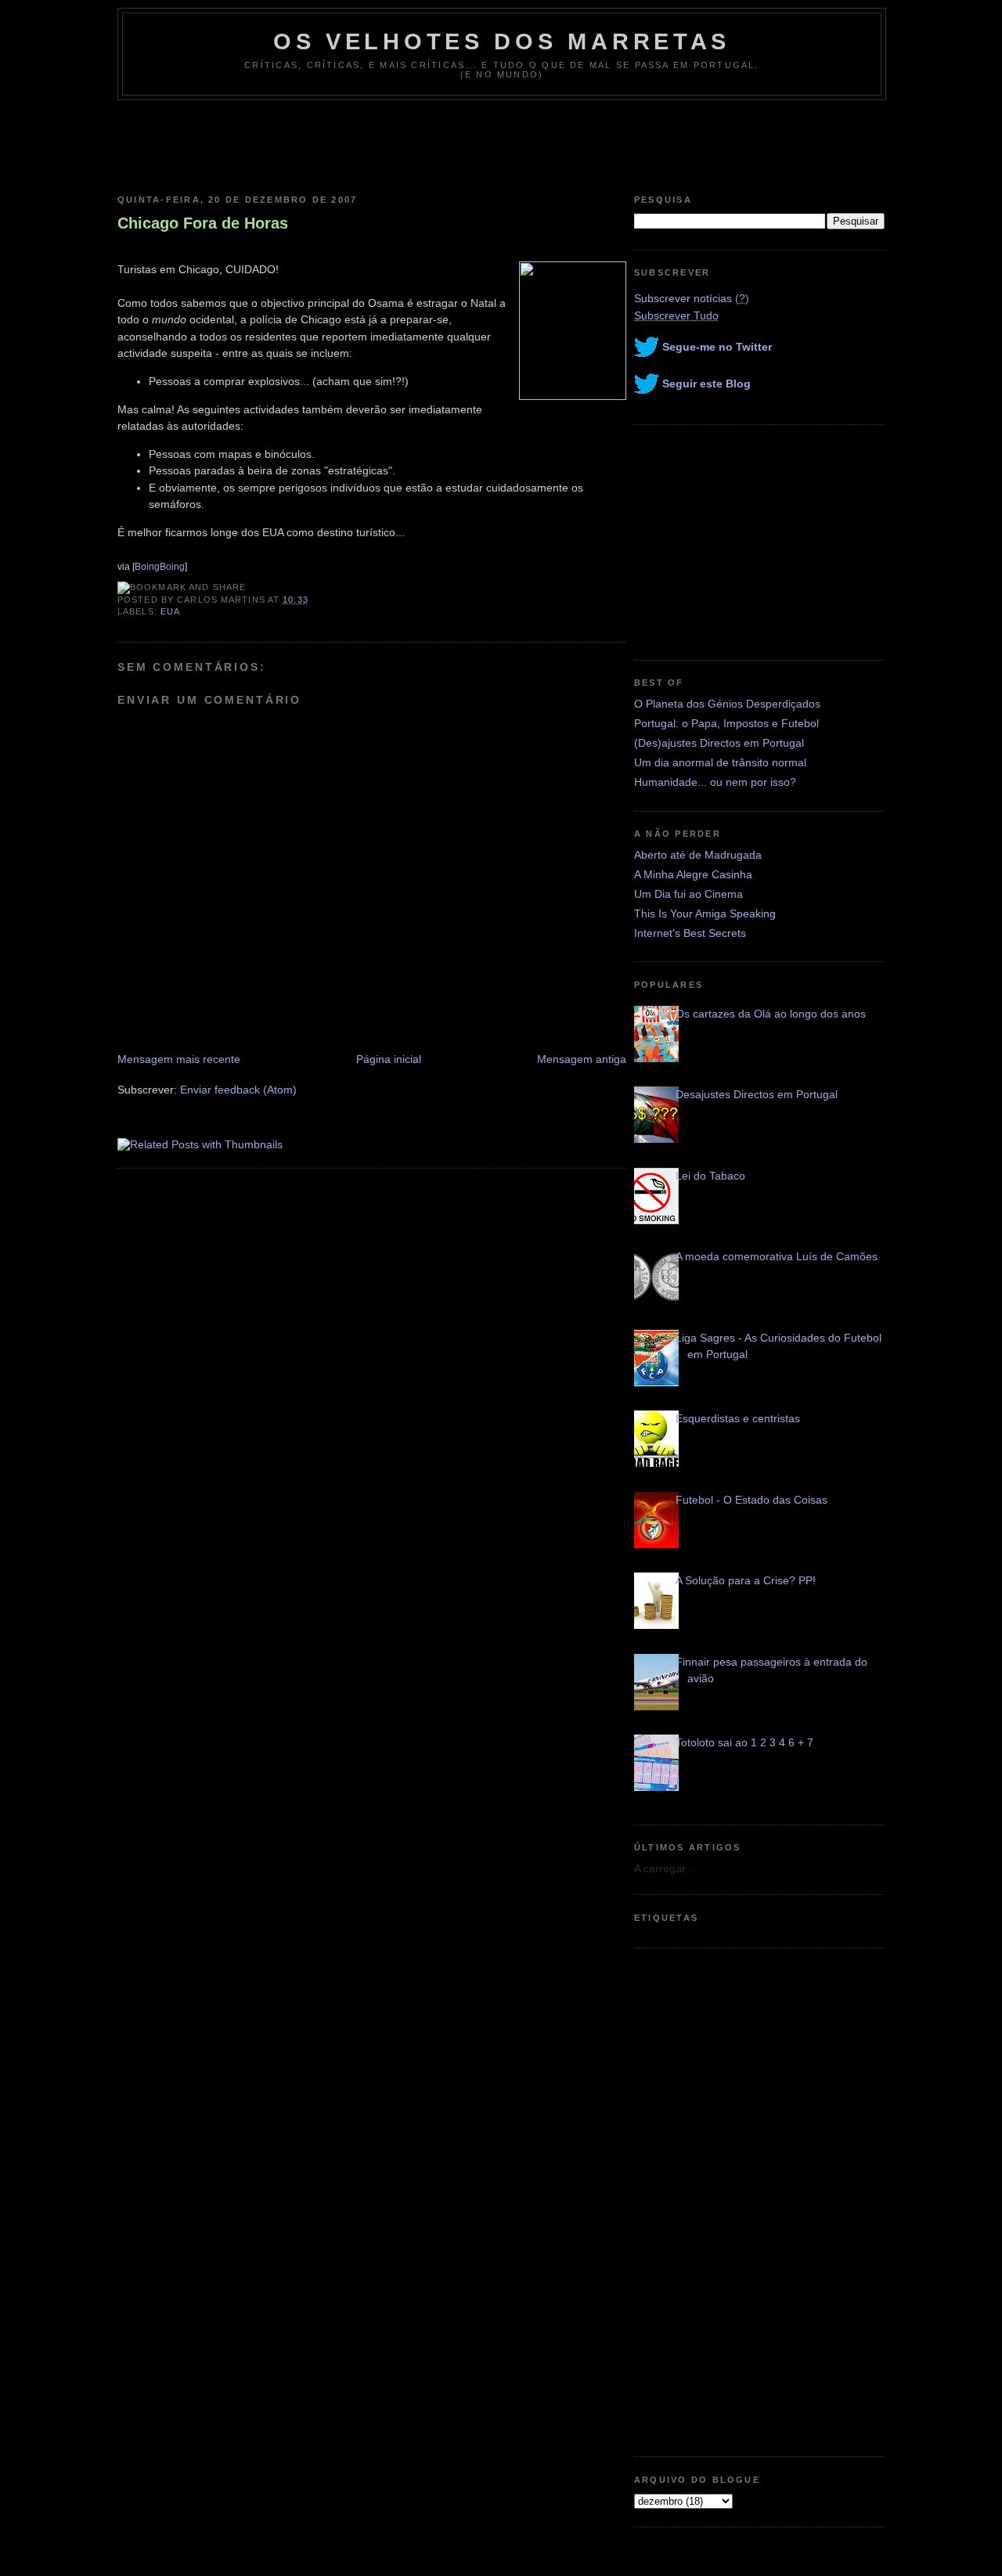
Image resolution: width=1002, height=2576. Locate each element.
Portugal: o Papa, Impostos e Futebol (726, 723)
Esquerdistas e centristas (738, 1418)
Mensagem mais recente (179, 1059)
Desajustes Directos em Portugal (757, 1094)
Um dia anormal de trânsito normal (720, 762)
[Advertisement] (501, 143)
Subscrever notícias (683, 298)
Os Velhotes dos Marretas (502, 41)
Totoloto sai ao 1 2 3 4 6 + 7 (744, 1742)
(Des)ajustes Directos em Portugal (719, 743)
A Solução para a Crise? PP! (746, 1580)
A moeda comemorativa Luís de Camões (777, 1256)
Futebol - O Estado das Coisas (751, 1500)
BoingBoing (160, 567)
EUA (170, 611)
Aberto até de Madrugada (698, 855)
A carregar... (664, 1868)
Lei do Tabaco (710, 1176)
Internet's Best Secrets (690, 933)
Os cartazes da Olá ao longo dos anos (771, 1014)
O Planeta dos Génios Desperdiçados (727, 704)
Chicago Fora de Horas (203, 223)
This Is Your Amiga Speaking (705, 913)
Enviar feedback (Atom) (238, 1090)
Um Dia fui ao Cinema (688, 894)
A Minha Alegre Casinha (693, 874)
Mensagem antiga (582, 1059)
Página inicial (389, 1059)
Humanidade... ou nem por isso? (715, 782)
